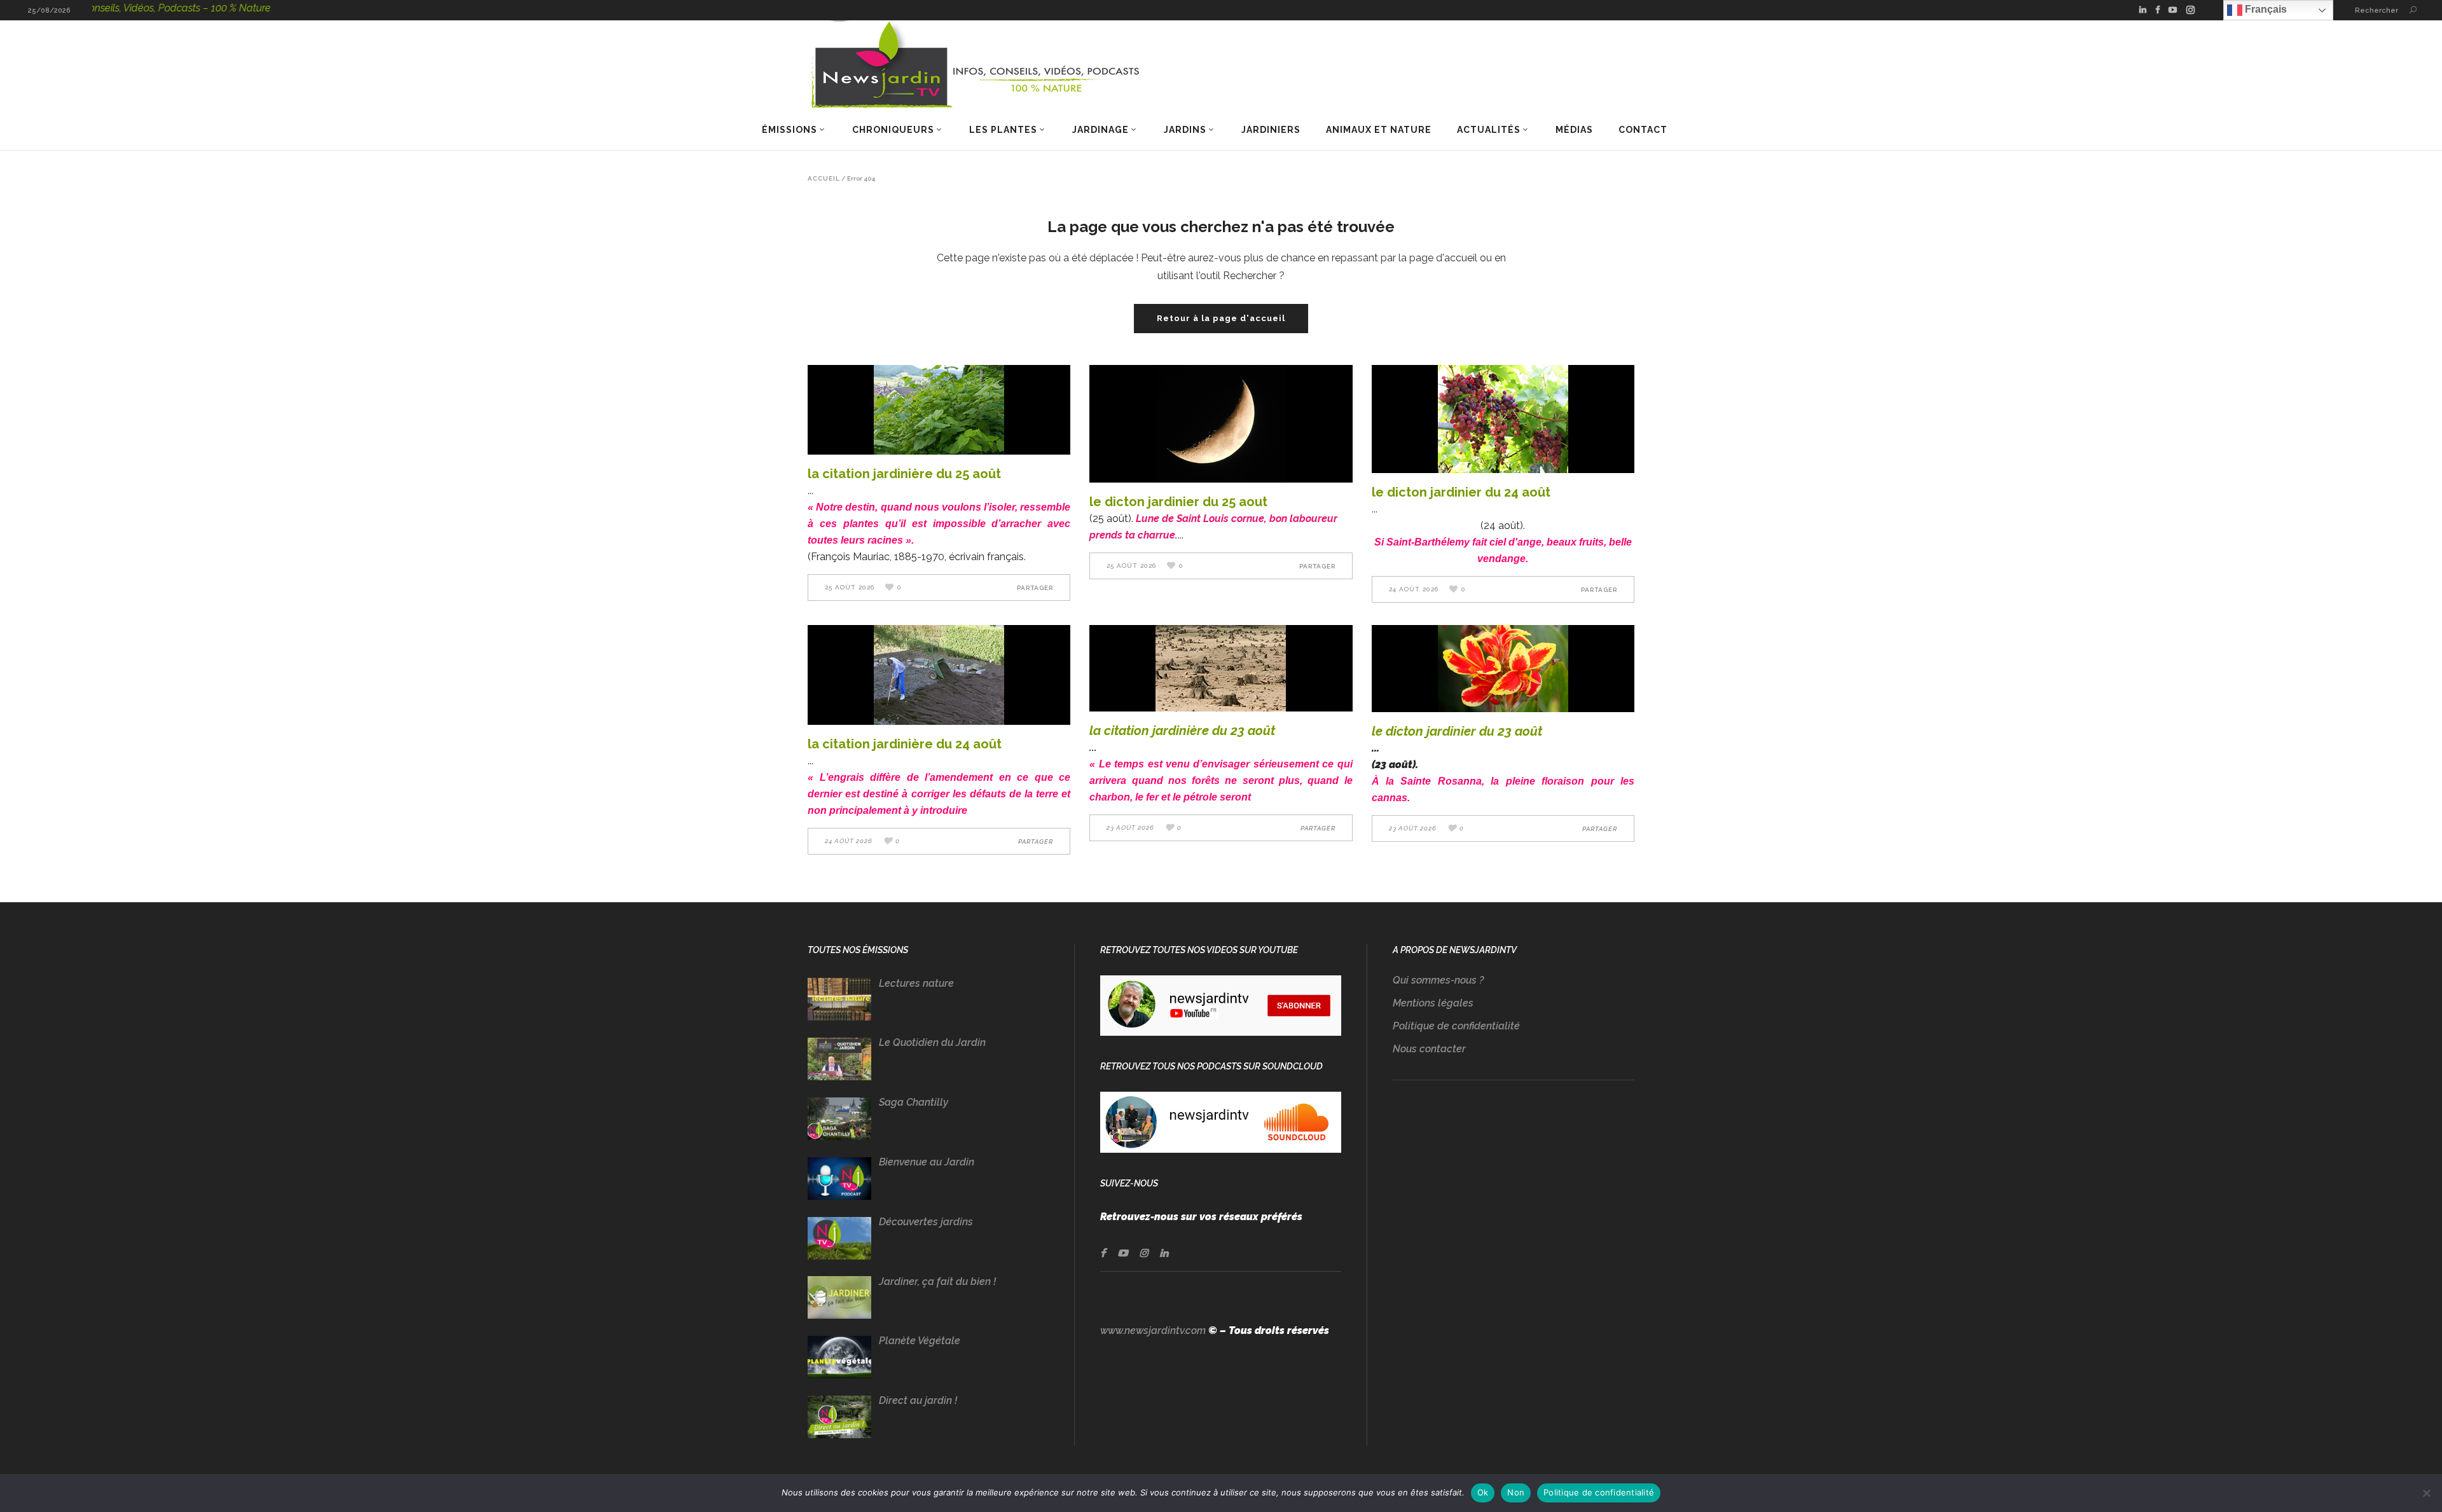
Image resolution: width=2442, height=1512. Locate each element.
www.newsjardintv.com (1153, 1330)
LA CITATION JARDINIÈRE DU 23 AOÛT (1182, 731)
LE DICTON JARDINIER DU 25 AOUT (1178, 502)
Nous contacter (1429, 1049)
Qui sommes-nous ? (1438, 980)
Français (2265, 9)
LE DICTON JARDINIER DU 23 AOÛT (1457, 731)
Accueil (824, 179)
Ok (1483, 1492)
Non (1516, 1492)
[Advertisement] (1514, 1225)
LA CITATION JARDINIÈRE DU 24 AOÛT (905, 744)
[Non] (2426, 1493)
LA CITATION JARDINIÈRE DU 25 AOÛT (904, 474)
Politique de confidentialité (1456, 1026)
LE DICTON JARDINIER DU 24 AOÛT (1461, 492)
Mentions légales (1433, 1003)
